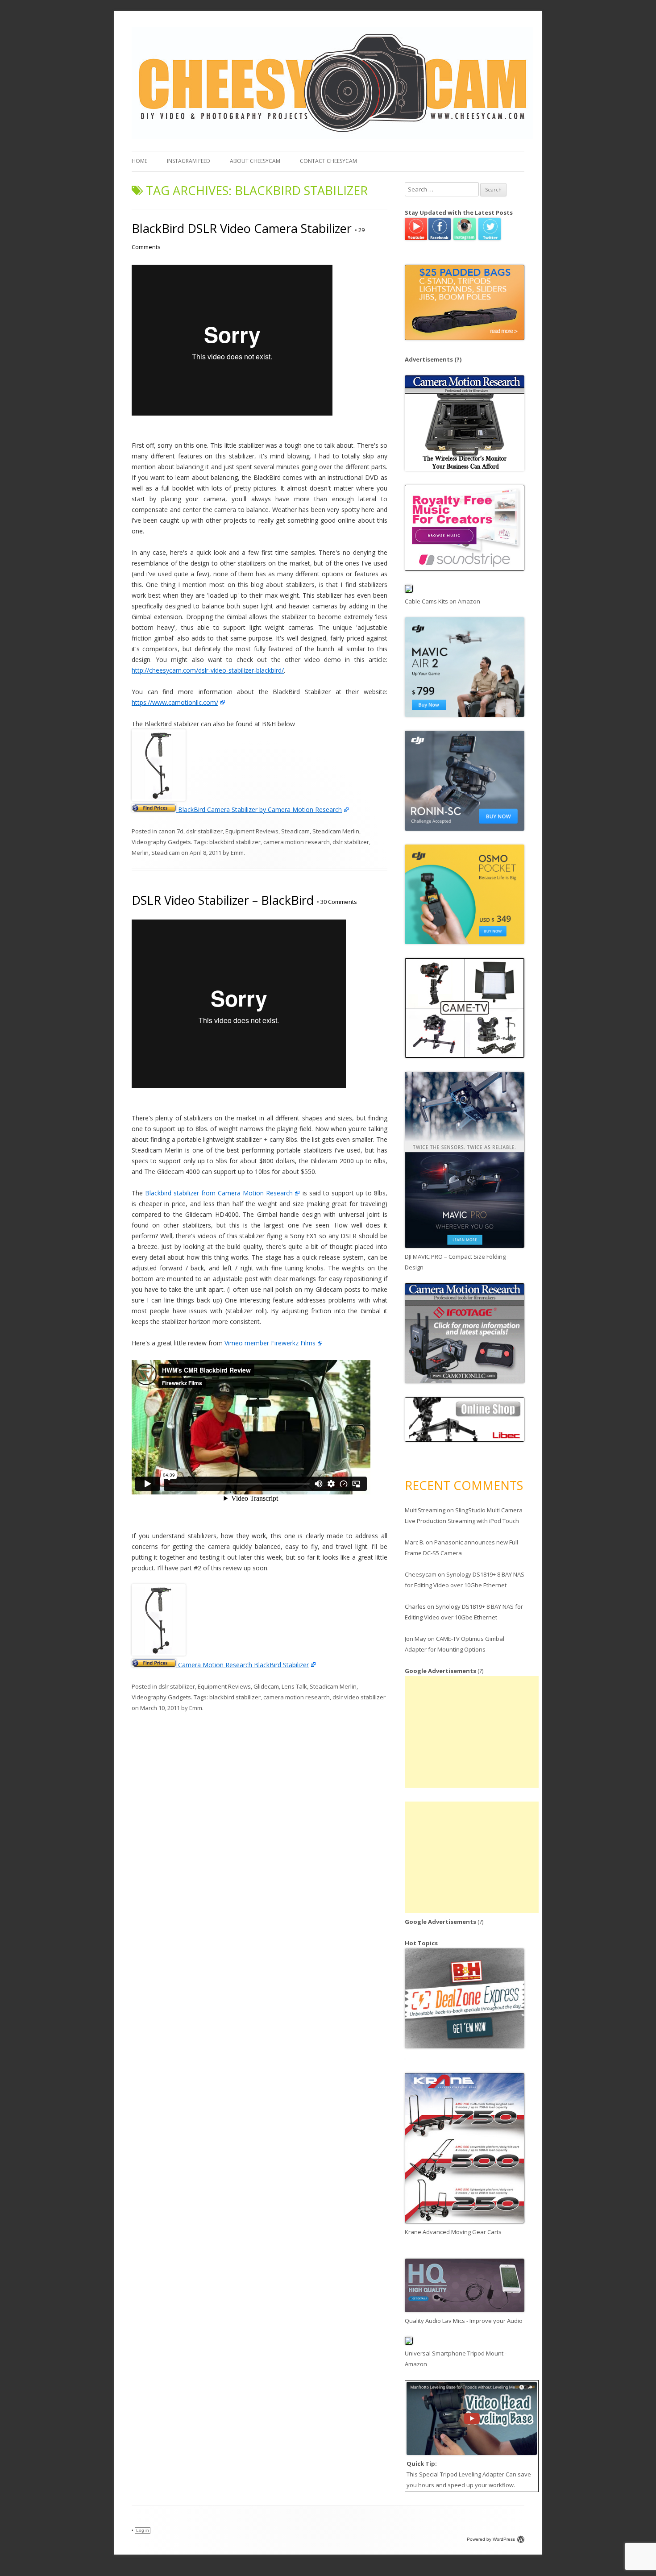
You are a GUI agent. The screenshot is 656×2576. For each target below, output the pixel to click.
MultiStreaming (425, 1510)
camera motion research (297, 842)
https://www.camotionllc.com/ (175, 702)
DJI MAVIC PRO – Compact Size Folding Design (455, 1262)
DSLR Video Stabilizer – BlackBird (223, 900)
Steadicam (295, 831)
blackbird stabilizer (235, 842)
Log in (143, 2530)
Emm (237, 853)
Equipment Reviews (252, 831)
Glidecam (266, 1686)
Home (139, 161)
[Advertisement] (472, 1732)
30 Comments (337, 902)
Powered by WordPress (491, 2539)
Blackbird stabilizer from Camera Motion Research (219, 1193)
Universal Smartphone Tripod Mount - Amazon (456, 2359)
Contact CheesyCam (328, 161)
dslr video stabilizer (359, 1697)
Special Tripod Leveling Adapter (462, 2474)
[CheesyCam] (332, 137)
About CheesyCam (255, 161)
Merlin (140, 853)
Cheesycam (421, 1574)
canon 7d (171, 831)
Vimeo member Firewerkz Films (270, 1343)
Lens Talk (294, 1686)
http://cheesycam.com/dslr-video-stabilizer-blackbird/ (208, 670)
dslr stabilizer (204, 831)
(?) (458, 359)
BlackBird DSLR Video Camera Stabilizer (242, 228)
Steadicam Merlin (336, 831)
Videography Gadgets (161, 842)
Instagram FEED (189, 161)
